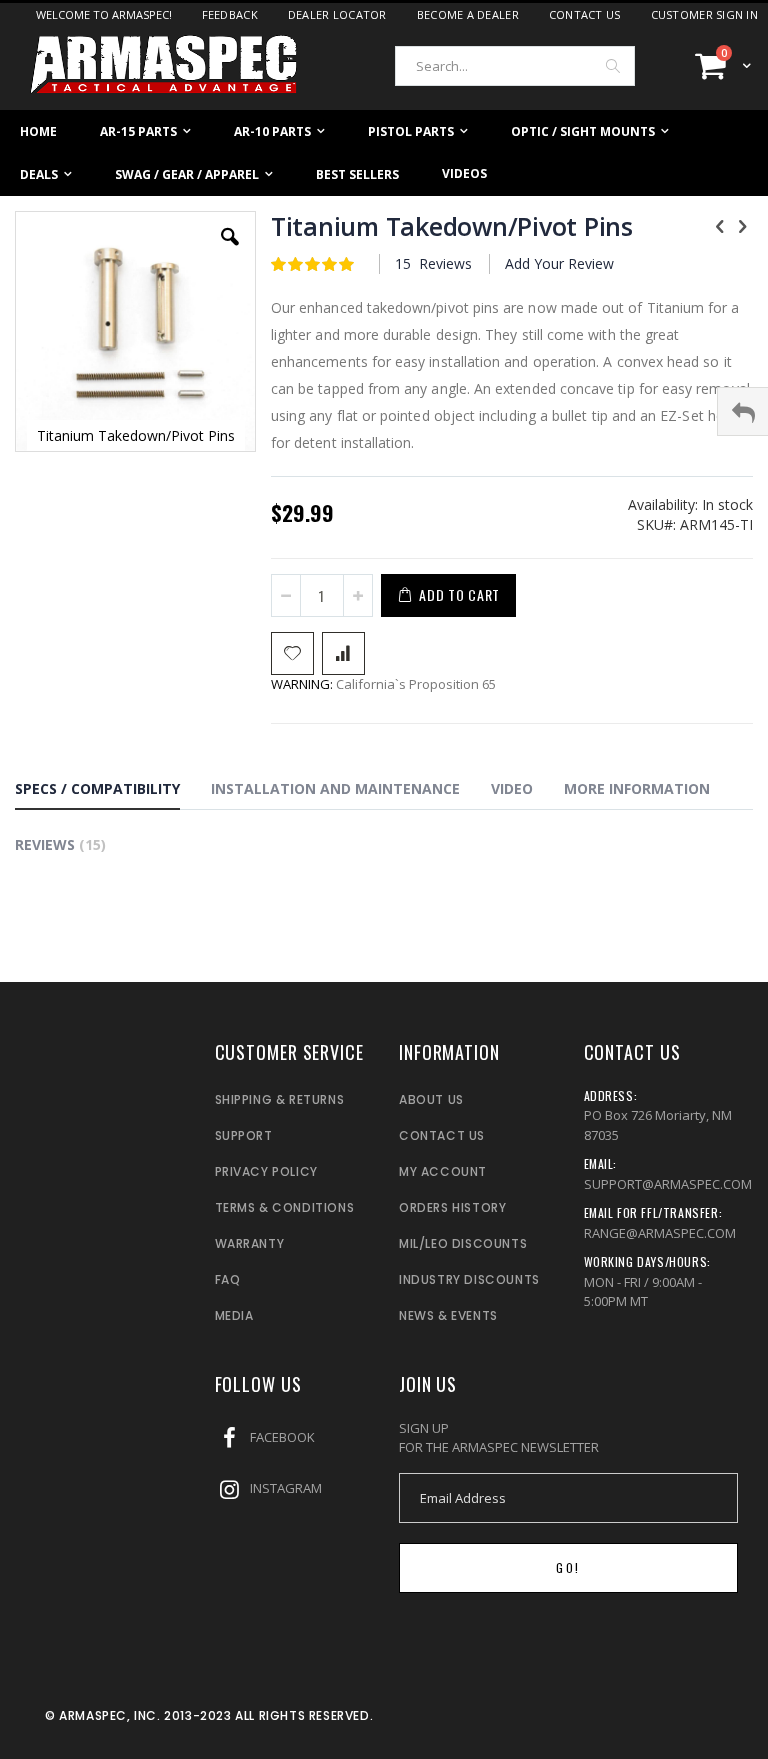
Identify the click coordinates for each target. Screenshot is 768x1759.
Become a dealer (468, 14)
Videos (464, 173)
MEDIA (234, 1315)
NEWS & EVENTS (448, 1315)
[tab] (112, 792)
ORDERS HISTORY (452, 1207)
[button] (230, 252)
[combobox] (515, 66)
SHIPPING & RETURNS (280, 1099)
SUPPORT (244, 1135)
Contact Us (585, 14)
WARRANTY (250, 1243)
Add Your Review (559, 263)
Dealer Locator (337, 14)
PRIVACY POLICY (266, 1171)
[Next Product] (742, 225)
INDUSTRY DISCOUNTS (469, 1279)
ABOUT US (431, 1099)
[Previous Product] (720, 225)
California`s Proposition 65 (383, 684)
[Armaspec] (165, 65)
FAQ (228, 1279)
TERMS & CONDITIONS (285, 1207)
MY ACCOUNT (443, 1171)
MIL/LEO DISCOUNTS (463, 1243)
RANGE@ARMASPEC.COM (660, 1233)
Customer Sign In (704, 14)
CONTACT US (442, 1135)
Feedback (230, 14)
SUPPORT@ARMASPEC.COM (668, 1184)
